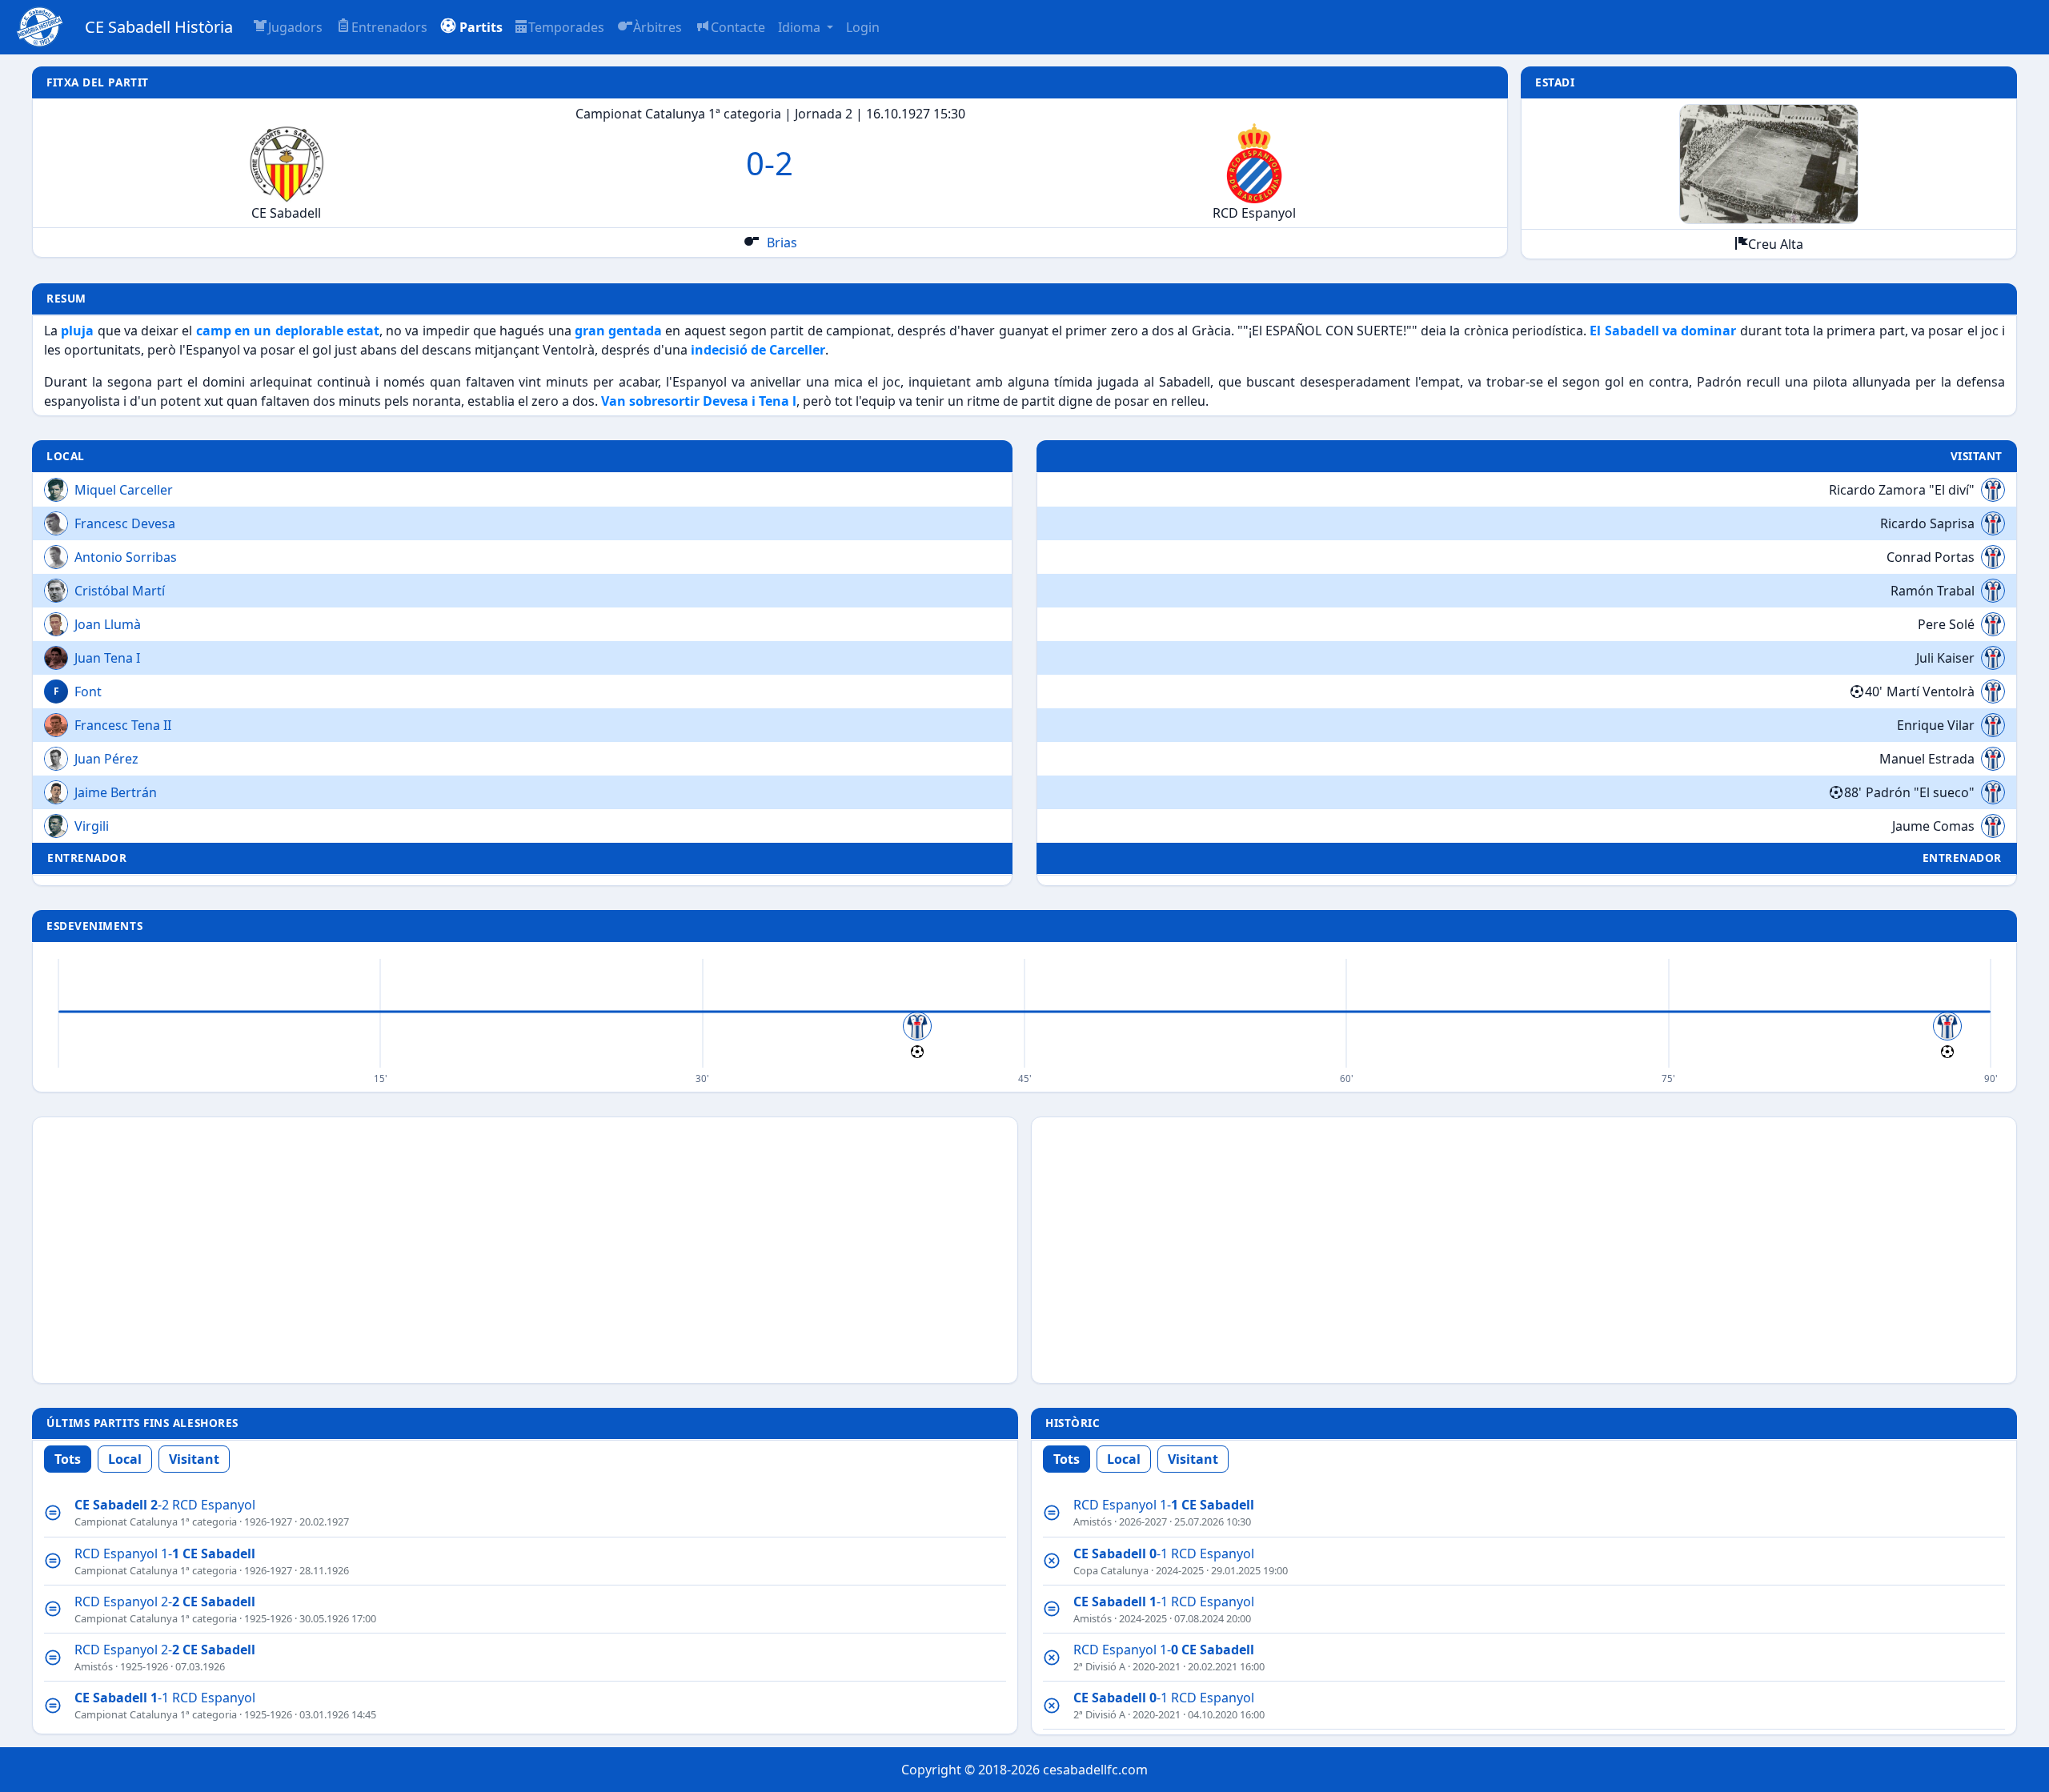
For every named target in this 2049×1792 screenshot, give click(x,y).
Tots (68, 1459)
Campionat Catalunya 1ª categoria (156, 1521)
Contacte (738, 27)
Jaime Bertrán (116, 792)
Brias (780, 243)
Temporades (566, 27)
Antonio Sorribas (126, 557)
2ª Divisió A (1099, 1666)
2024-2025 (1180, 1570)
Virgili (92, 826)
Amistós (94, 1666)
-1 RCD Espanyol (165, 1698)
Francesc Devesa (125, 523)
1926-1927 (268, 1521)
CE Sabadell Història (159, 27)
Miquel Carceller (124, 490)
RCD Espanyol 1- (165, 1553)
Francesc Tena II (123, 725)
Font (88, 692)
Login (863, 27)
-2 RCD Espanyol (165, 1505)
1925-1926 (268, 1618)
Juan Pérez (106, 759)
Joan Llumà (108, 624)
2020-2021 (1157, 1666)
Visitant (194, 1459)
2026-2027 (1143, 1521)
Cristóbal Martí (120, 591)
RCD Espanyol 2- (165, 1602)
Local (125, 1459)
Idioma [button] (801, 27)
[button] (471, 27)
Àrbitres (658, 27)
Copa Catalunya (1111, 1570)
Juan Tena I (107, 658)
